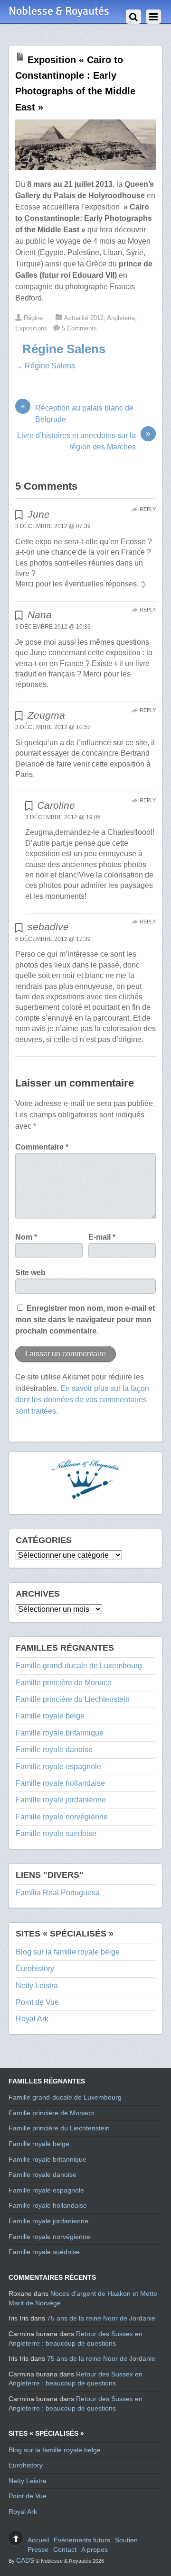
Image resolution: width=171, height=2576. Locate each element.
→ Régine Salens (45, 366)
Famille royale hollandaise (60, 1783)
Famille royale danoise (54, 1749)
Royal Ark (32, 2019)
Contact (65, 2549)
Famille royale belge (50, 1716)
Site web (30, 1273)
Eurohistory (35, 1969)
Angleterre (121, 318)
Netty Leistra (37, 1986)
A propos (95, 2549)
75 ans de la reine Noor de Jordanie (101, 2318)
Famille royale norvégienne (62, 1817)
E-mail (102, 1237)
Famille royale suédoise (56, 1833)
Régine (33, 318)
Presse (38, 2549)
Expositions (31, 328)
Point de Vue (37, 2002)
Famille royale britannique (60, 1733)
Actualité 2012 (84, 318)
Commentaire (42, 1147)
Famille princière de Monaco (64, 1683)
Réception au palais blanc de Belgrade (77, 413)
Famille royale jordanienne (61, 1800)
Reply (148, 509)
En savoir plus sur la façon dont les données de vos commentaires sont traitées (82, 1400)
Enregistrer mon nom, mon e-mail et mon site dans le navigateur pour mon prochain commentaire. (85, 1320)
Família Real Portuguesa (58, 1893)
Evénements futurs (82, 2540)
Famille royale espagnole (58, 1767)
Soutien (126, 2540)
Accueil (38, 2540)
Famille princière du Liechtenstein (73, 1699)
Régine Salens (64, 349)
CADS (25, 2560)
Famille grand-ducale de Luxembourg (79, 1666)
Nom (26, 1237)
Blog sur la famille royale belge (68, 1952)
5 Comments (79, 328)
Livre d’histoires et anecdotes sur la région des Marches (84, 440)
